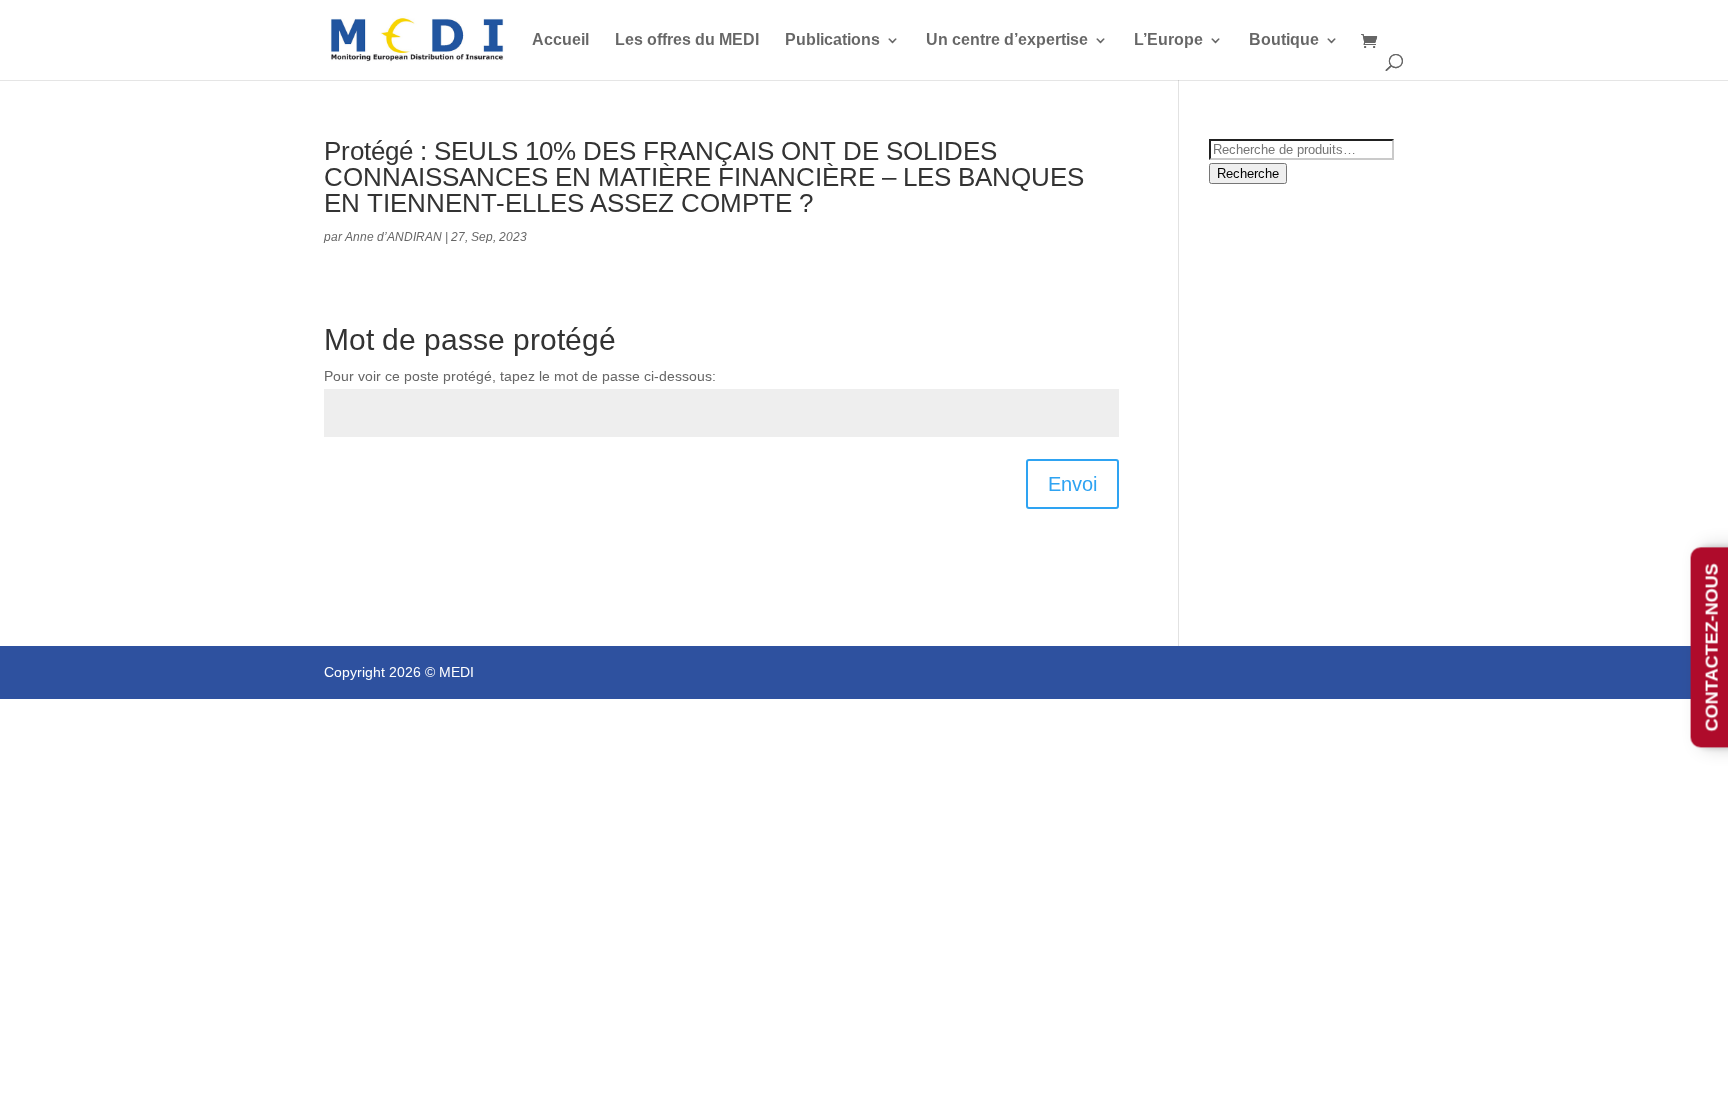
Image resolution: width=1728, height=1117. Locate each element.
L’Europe (1168, 40)
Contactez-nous (1712, 648)
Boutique (1284, 40)
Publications (832, 40)
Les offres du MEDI (687, 40)
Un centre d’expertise (1007, 40)
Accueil (560, 40)
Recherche (1248, 173)
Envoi (1072, 484)
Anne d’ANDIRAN (393, 237)
